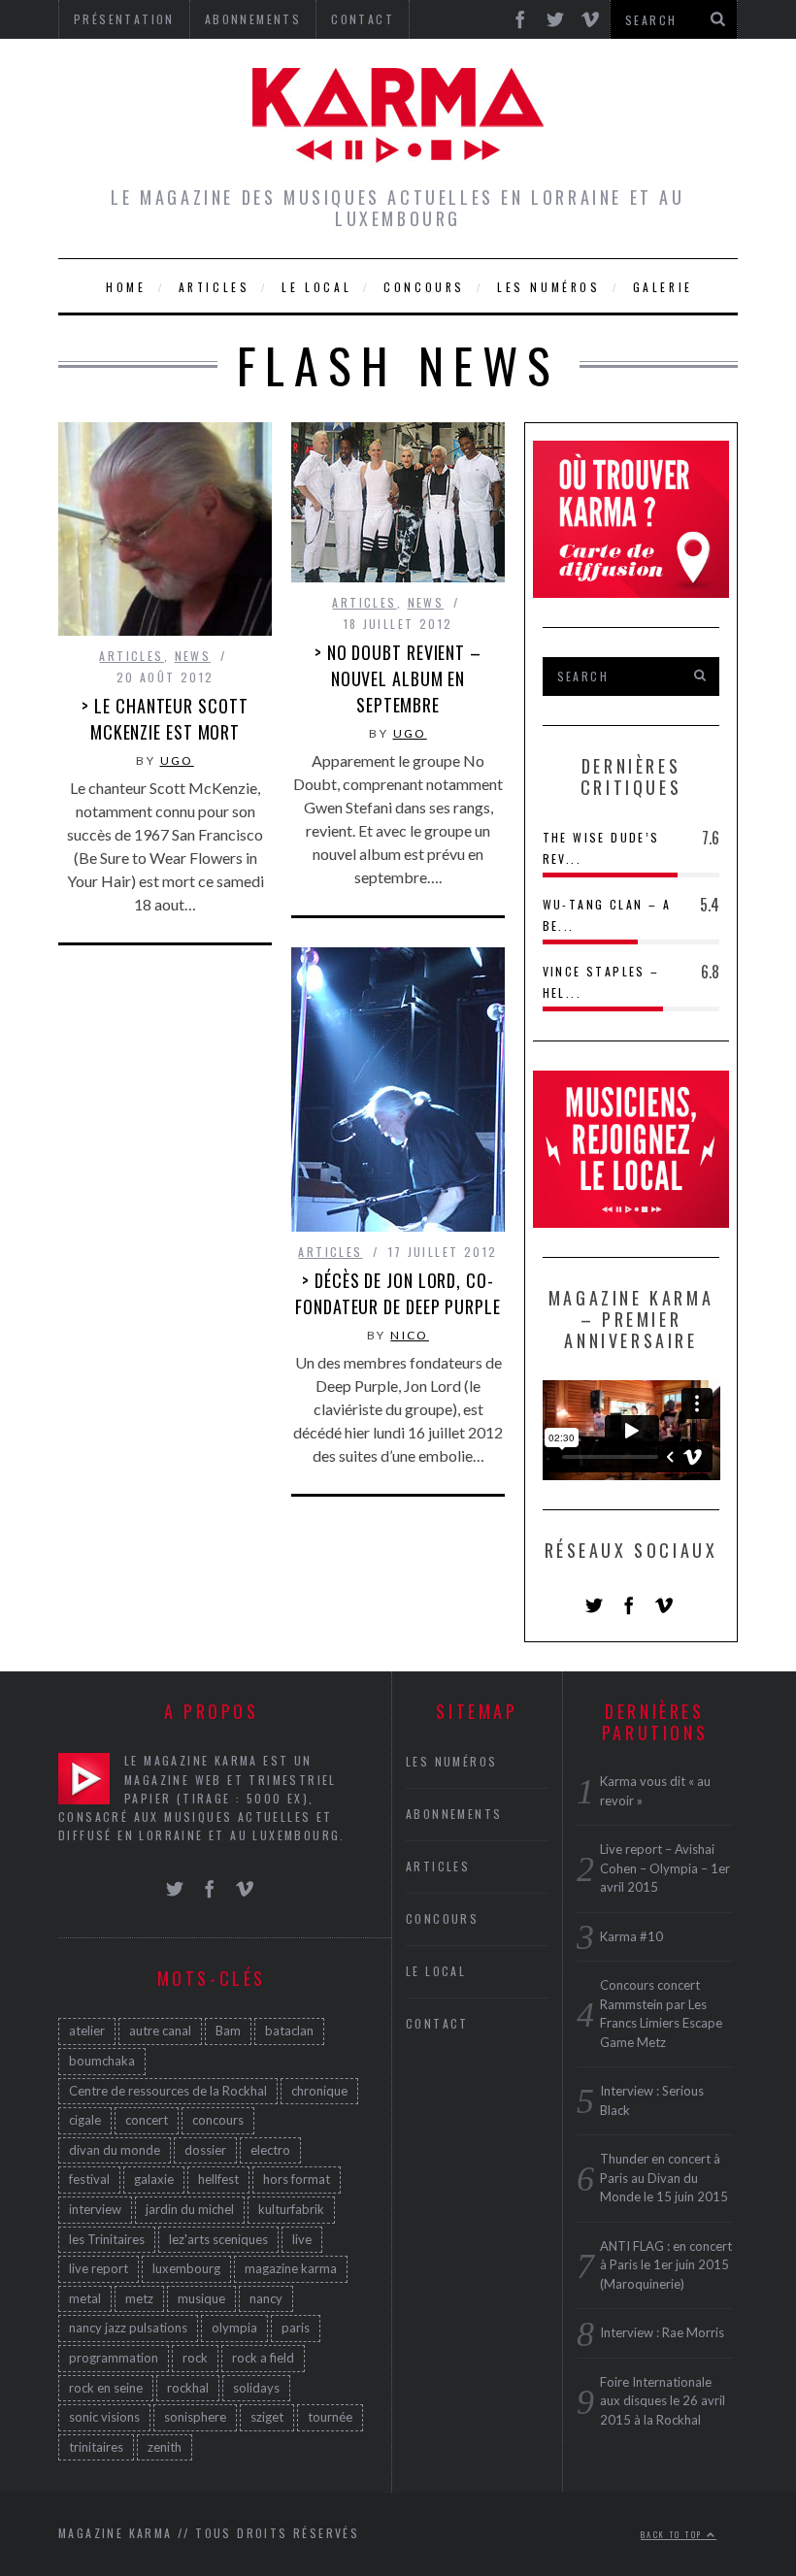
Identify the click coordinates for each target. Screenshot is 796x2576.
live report (99, 2268)
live (302, 2239)
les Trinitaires (107, 2239)
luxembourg (186, 2268)
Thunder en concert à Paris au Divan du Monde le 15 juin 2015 (664, 2178)
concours (218, 2120)
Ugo (177, 760)
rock (195, 2358)
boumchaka (102, 2061)
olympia (234, 2328)
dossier (205, 2150)
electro (270, 2150)
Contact (437, 2023)
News (193, 656)
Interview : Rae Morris (662, 2332)
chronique (319, 2091)
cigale (85, 2120)
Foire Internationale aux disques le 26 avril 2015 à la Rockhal (663, 2401)
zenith (165, 2447)
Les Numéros (549, 287)
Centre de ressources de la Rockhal (168, 2091)
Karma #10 (631, 1936)
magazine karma (291, 2268)
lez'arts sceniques (218, 2239)
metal (85, 2298)
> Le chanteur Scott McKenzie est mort (165, 719)
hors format (297, 2179)
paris (296, 2328)
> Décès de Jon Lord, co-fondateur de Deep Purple (398, 1293)
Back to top (674, 2534)
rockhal (188, 2388)
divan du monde (115, 2150)
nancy (266, 2298)
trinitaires (96, 2447)
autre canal (160, 2031)
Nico (410, 1335)
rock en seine (106, 2388)
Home (126, 287)
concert (147, 2120)
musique (201, 2298)
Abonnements (454, 1814)
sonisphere (195, 2417)
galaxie (154, 2179)
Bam (228, 2031)
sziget (267, 2417)
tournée (330, 2417)
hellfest (218, 2179)
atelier (87, 2031)
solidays (256, 2388)
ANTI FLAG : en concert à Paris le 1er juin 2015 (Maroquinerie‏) (666, 2265)
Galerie (663, 287)
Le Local (316, 287)
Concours (424, 287)
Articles (215, 287)
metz (139, 2298)
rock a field (263, 2358)
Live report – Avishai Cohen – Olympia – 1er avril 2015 (665, 1868)
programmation (114, 2358)
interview (95, 2209)
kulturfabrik (291, 2209)
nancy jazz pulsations (128, 2328)
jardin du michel (190, 2209)
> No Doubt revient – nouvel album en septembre (398, 678)
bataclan (289, 2031)
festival (89, 2179)
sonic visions (104, 2417)
